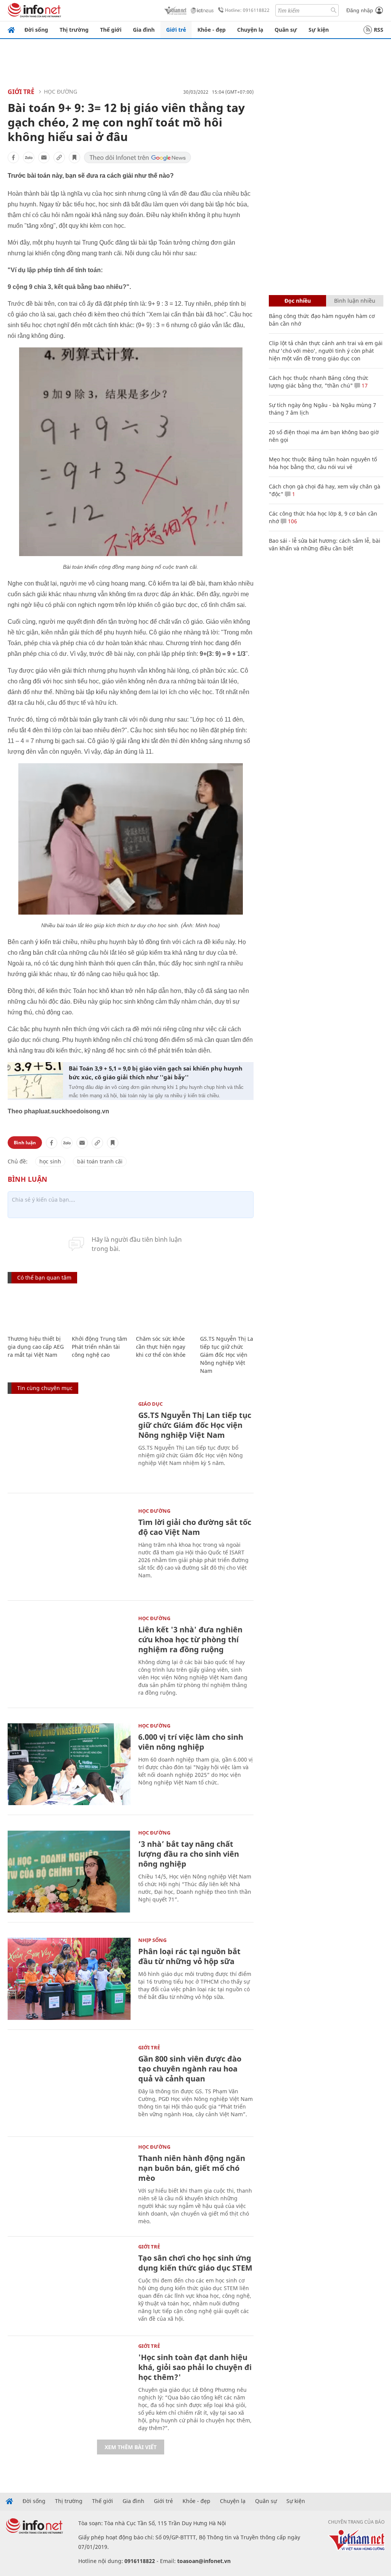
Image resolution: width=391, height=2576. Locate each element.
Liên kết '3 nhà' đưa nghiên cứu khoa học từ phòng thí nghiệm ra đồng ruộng (190, 1639)
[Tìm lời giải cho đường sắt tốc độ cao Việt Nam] (69, 1550)
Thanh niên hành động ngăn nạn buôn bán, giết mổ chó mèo (192, 2168)
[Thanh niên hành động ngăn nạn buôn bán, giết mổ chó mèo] (69, 2186)
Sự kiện (319, 30)
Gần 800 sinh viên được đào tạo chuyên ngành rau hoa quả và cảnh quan (190, 2069)
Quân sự (286, 30)
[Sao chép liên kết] (59, 157)
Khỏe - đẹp (212, 30)
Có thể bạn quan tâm (44, 1277)
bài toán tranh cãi (100, 1161)
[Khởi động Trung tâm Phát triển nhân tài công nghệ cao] (100, 1310)
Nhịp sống (152, 1940)
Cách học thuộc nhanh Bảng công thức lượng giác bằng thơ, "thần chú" (319, 382)
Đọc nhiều (298, 301)
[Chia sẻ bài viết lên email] (44, 157)
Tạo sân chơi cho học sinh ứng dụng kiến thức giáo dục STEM (195, 2263)
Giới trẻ (176, 30)
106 (292, 521)
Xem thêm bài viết (131, 2447)
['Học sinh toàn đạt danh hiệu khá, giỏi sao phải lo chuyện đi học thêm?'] (69, 2385)
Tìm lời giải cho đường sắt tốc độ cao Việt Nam (195, 1527)
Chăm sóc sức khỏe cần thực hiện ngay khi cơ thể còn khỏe (161, 1347)
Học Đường (61, 92)
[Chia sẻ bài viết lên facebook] (13, 157)
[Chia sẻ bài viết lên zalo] (29, 157)
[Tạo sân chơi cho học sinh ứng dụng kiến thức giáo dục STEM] (69, 2285)
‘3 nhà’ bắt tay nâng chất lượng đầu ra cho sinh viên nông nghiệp (189, 1854)
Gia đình (144, 30)
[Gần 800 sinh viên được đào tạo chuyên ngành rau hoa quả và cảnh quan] (69, 2086)
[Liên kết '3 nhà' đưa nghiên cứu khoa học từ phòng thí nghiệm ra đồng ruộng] (69, 1657)
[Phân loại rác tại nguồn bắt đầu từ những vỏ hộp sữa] (69, 1979)
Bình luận (25, 1143)
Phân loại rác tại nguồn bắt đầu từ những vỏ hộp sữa (189, 1956)
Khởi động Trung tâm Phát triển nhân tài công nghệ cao (99, 1347)
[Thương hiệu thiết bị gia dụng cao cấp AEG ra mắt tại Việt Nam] (36, 1310)
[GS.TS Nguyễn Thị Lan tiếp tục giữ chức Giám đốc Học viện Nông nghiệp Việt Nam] (228, 1310)
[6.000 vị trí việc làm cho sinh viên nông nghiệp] (69, 1764)
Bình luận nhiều (355, 301)
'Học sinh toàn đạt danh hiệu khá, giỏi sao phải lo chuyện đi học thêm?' (195, 2367)
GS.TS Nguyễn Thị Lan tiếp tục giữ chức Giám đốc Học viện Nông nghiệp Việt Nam (228, 1355)
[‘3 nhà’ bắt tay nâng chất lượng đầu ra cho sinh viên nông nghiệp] (69, 1871)
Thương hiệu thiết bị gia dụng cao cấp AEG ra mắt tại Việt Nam (36, 1347)
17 (364, 385)
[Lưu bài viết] (74, 157)
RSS (379, 30)
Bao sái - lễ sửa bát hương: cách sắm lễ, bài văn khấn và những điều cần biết (325, 544)
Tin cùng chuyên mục (45, 1388)
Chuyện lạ (250, 30)
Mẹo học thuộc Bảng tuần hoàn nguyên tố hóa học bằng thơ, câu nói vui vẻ (323, 463)
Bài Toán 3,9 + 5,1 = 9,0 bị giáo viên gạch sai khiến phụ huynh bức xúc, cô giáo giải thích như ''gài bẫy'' (156, 1073)
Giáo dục (150, 1404)
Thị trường (74, 30)
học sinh (50, 1161)
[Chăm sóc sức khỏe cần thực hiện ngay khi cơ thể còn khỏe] (164, 1310)
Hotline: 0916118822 (247, 10)
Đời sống (36, 30)
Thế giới (111, 30)
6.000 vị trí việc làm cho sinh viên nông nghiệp (191, 1742)
